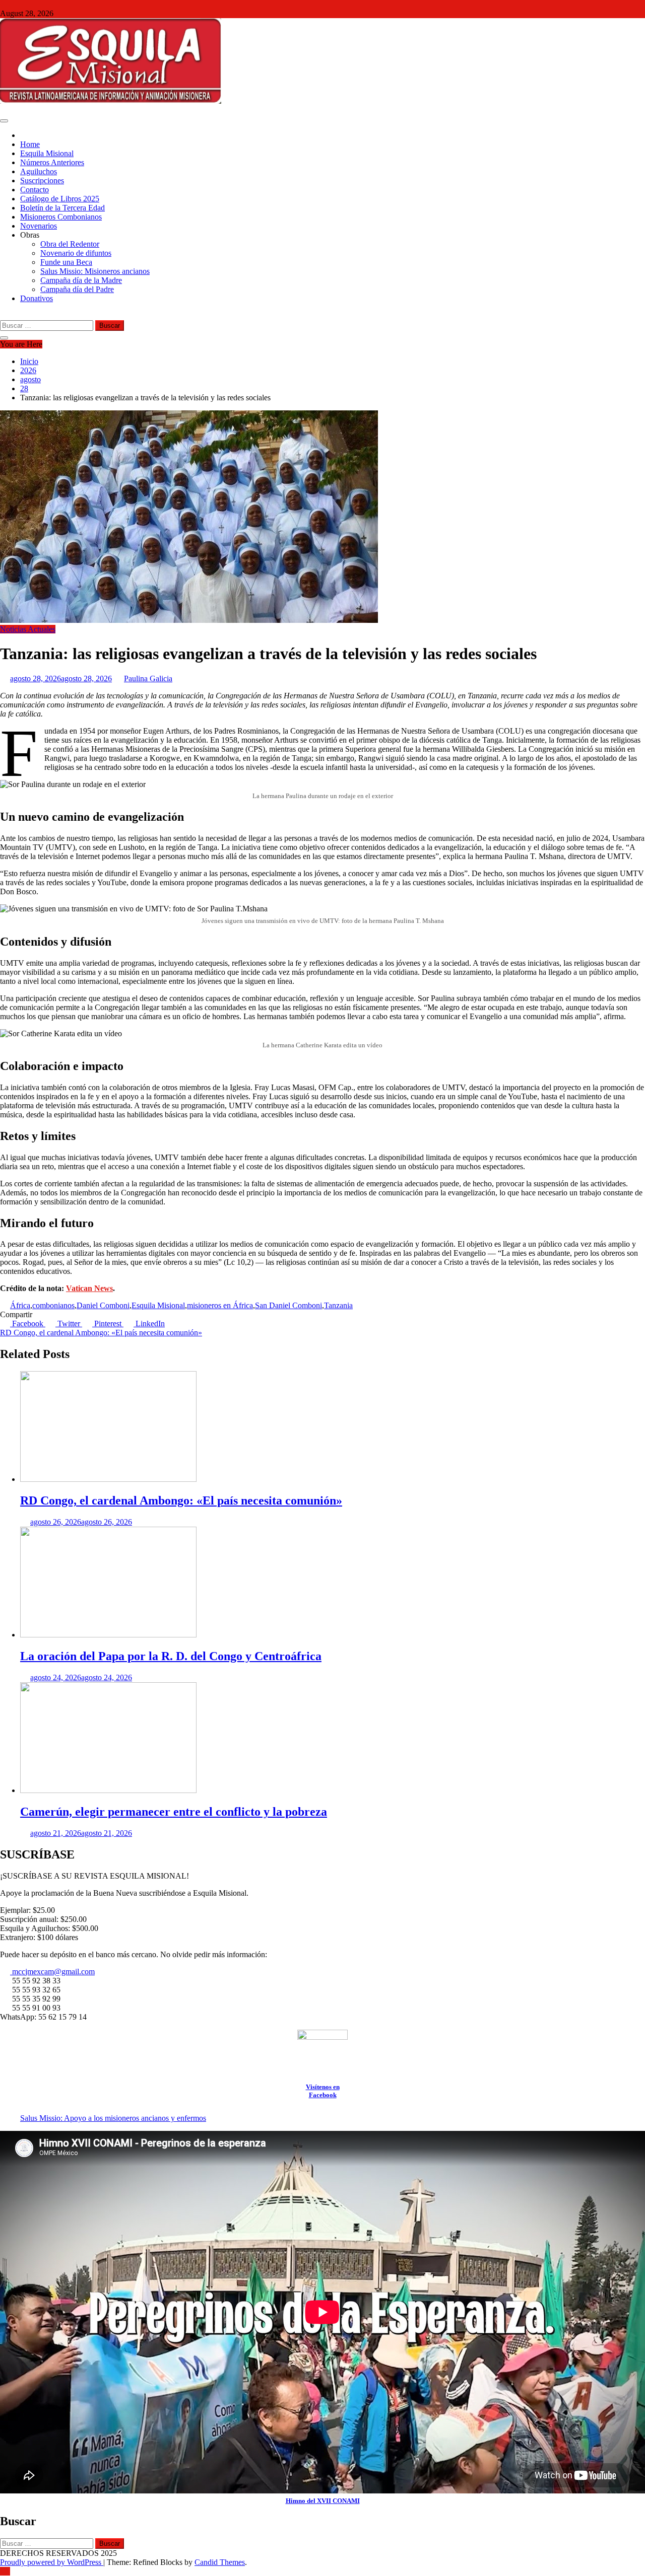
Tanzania (338, 1305)
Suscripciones (42, 181)
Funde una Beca (66, 262)
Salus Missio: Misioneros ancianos (95, 271)
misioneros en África (220, 1305)
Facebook (28, 1323)
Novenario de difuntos (76, 253)
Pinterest (108, 1323)
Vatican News (89, 1288)
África (20, 1305)
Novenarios (39, 226)
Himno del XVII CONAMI (323, 2501)
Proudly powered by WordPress (52, 2562)
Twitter (69, 1323)
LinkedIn (149, 1323)
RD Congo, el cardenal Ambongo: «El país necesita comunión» (101, 1333)
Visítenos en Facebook (323, 2091)
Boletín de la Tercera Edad (62, 208)
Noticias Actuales (28, 629)
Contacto (35, 190)
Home (30, 144)
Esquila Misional (47, 153)
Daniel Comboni (103, 1305)
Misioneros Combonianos (61, 217)
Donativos (37, 298)
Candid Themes (220, 2562)
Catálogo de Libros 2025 (60, 199)
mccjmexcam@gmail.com (52, 1972)
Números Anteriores (52, 162)
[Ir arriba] (5, 2571)
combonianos (53, 1305)
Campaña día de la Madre (81, 280)
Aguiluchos (39, 171)
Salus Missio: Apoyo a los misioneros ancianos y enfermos (113, 2118)
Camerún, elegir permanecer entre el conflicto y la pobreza (174, 1812)
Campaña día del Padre (77, 289)
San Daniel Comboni (288, 1305)
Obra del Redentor (70, 244)
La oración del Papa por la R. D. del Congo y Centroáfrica (171, 1656)
